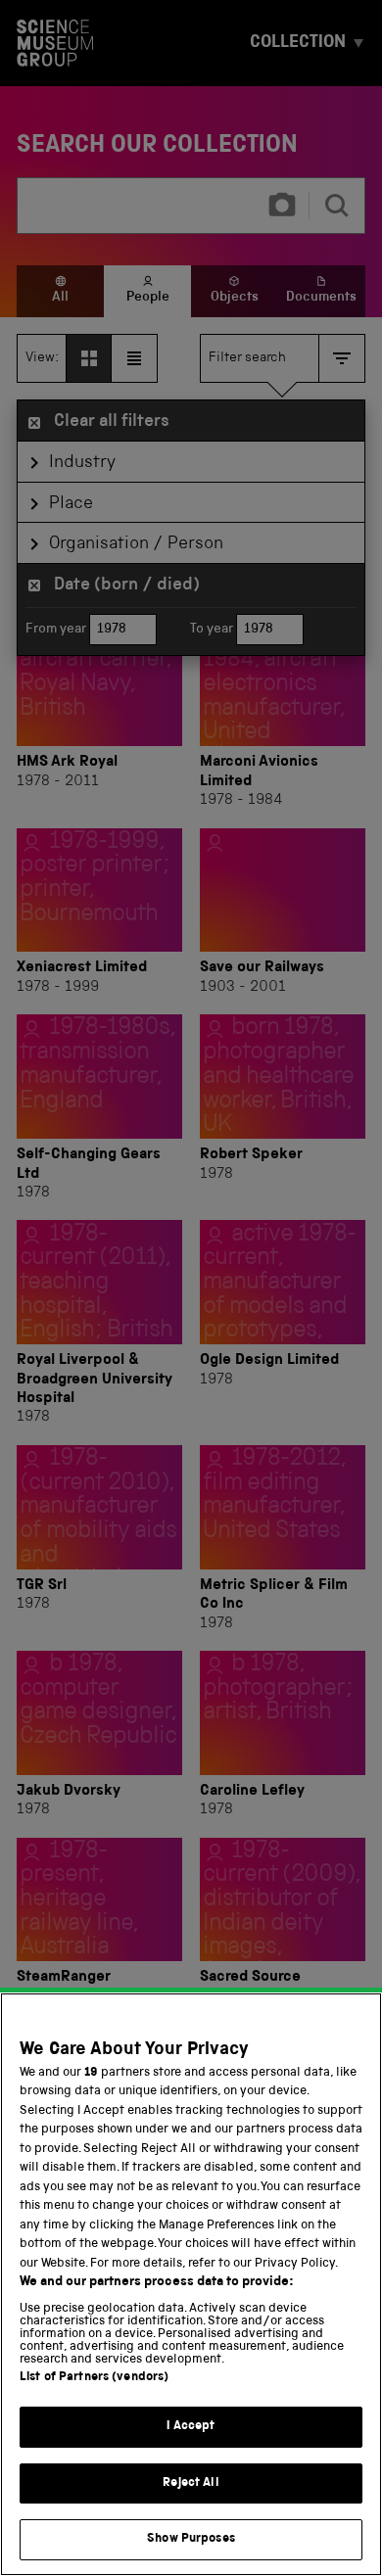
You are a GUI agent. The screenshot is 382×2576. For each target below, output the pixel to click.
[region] (191, 2284)
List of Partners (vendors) (94, 2378)
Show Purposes (191, 2539)
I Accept (191, 2427)
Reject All (191, 2483)
